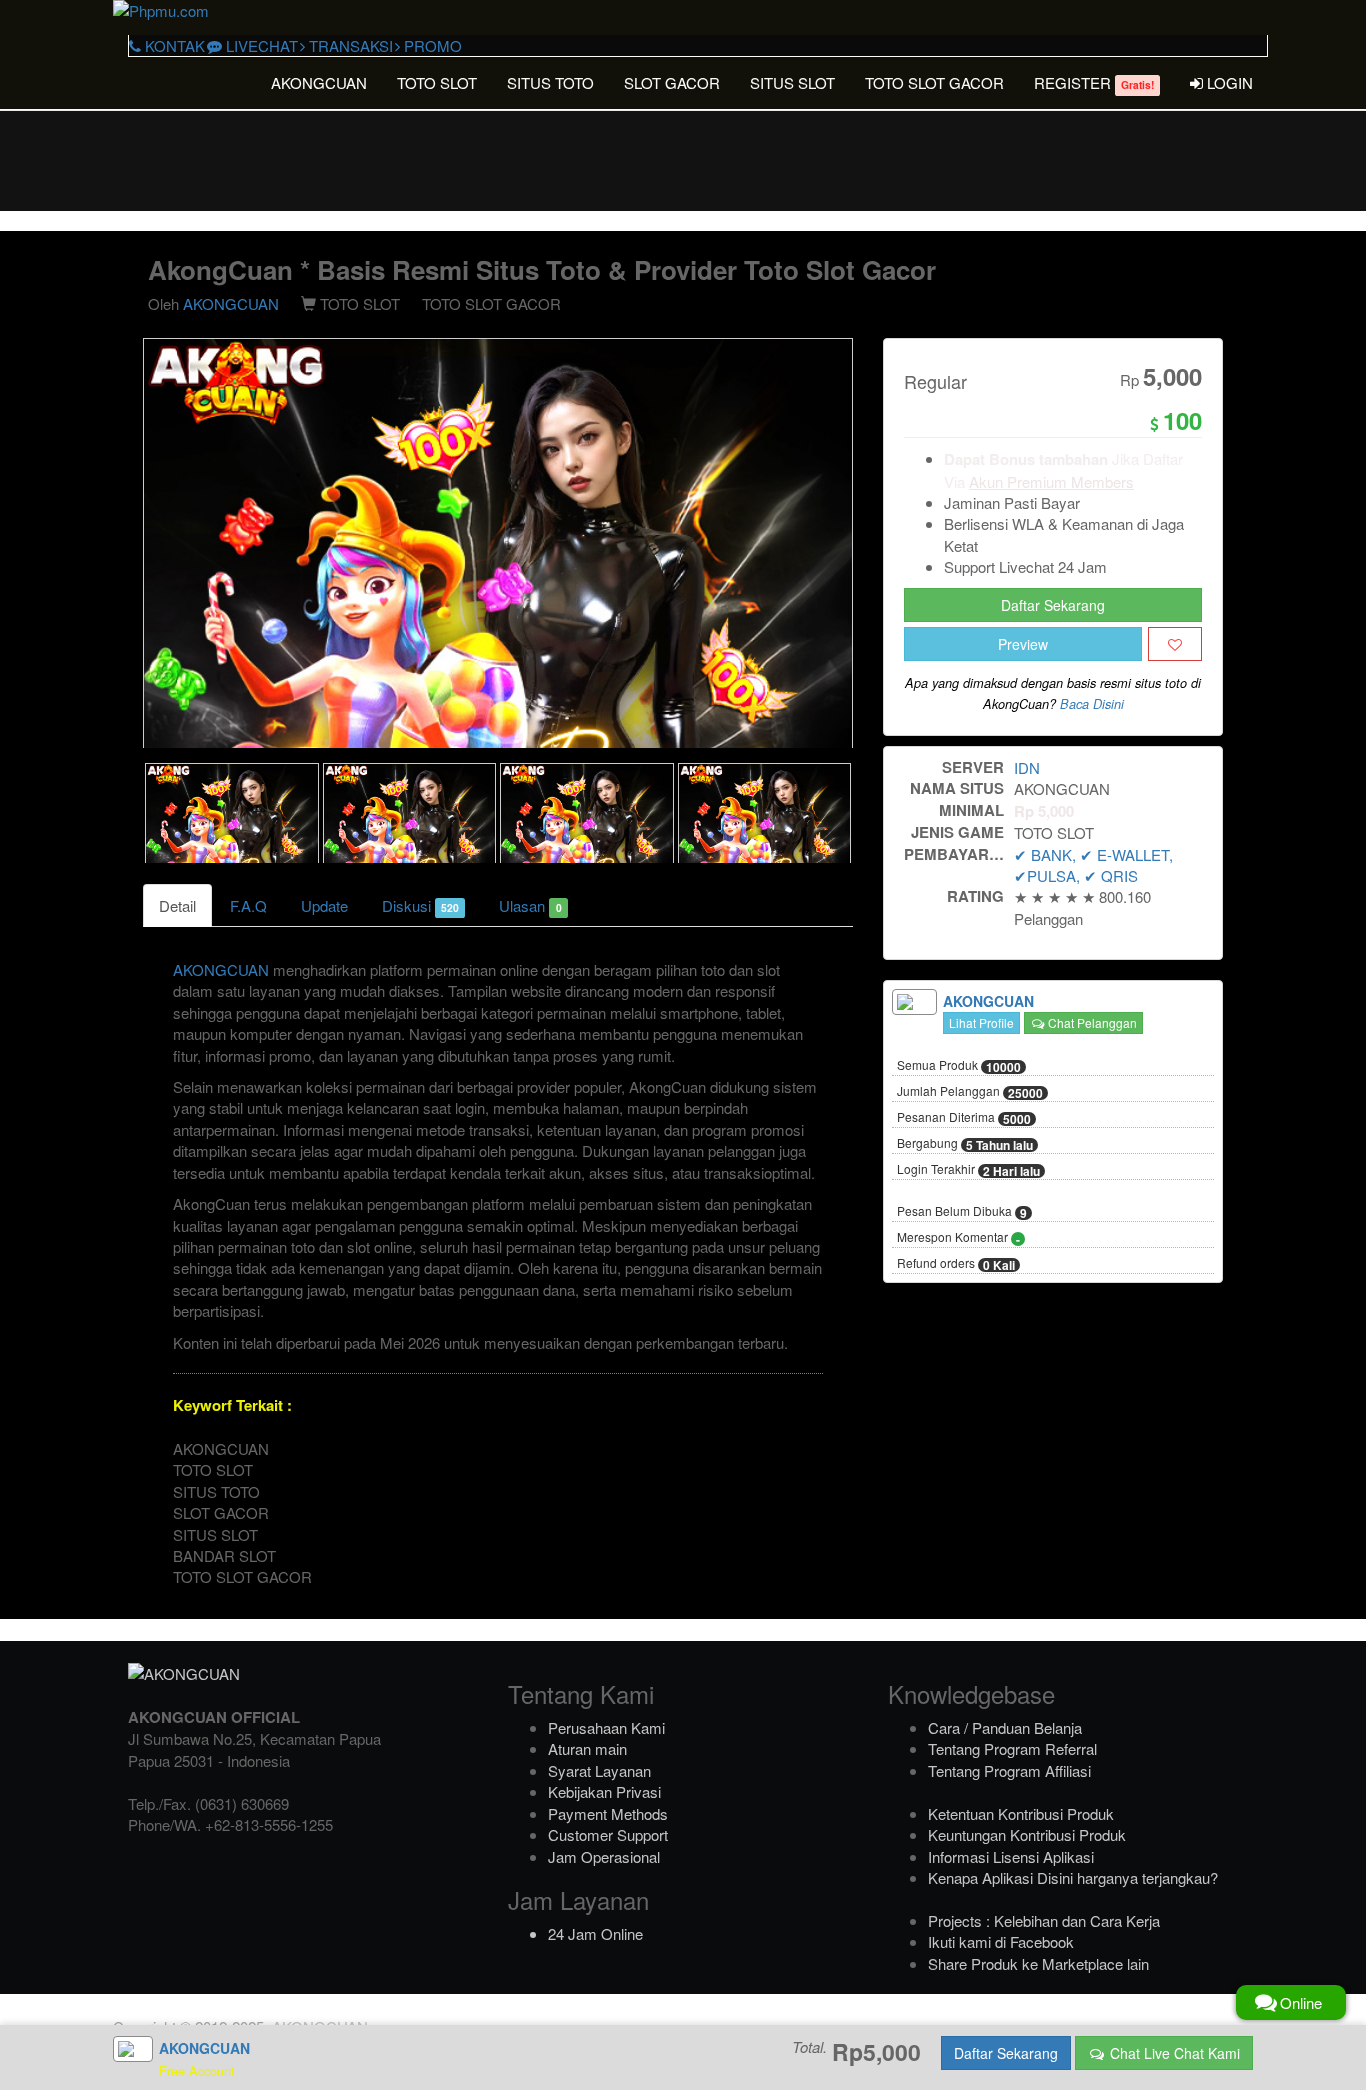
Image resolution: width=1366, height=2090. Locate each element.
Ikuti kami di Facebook (1001, 1941)
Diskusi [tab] (420, 905)
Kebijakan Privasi (604, 1791)
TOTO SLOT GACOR (934, 82)
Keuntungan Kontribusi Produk (1027, 1834)
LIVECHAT (260, 45)
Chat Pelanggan (1091, 1022)
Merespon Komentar (958, 1238)
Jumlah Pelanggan (970, 1092)
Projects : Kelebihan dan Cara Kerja (1044, 1920)
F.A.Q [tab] (248, 905)
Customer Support (608, 1834)
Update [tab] (324, 905)
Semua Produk (959, 1066)
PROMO (431, 45)
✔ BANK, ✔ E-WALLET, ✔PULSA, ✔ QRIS (1093, 865)
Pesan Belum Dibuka (962, 1212)
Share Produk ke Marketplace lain (1038, 1963)
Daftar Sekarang (1053, 605)
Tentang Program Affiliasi (1009, 1770)
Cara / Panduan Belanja (1005, 1727)
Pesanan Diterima (964, 1118)
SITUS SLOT (792, 82)
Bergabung (965, 1144)
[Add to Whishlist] (1175, 644)
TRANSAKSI (349, 45)
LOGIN (1228, 82)
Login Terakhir (968, 1170)
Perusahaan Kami (606, 1727)
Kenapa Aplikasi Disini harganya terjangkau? (1073, 1877)
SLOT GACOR (672, 82)
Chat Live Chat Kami (1173, 2053)
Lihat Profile (981, 1022)
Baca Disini (1092, 704)
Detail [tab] (177, 905)
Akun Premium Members (1051, 481)
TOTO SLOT (437, 82)
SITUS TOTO (550, 82)
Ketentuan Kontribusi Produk (1021, 1813)
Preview (1023, 644)
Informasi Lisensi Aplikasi (1011, 1856)
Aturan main (587, 1748)
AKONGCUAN (319, 82)
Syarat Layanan (599, 1770)
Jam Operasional (604, 1856)
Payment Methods (608, 1813)
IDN (1027, 767)
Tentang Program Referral (1012, 1748)
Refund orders (956, 1264)
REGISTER (1094, 82)
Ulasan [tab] (530, 905)
